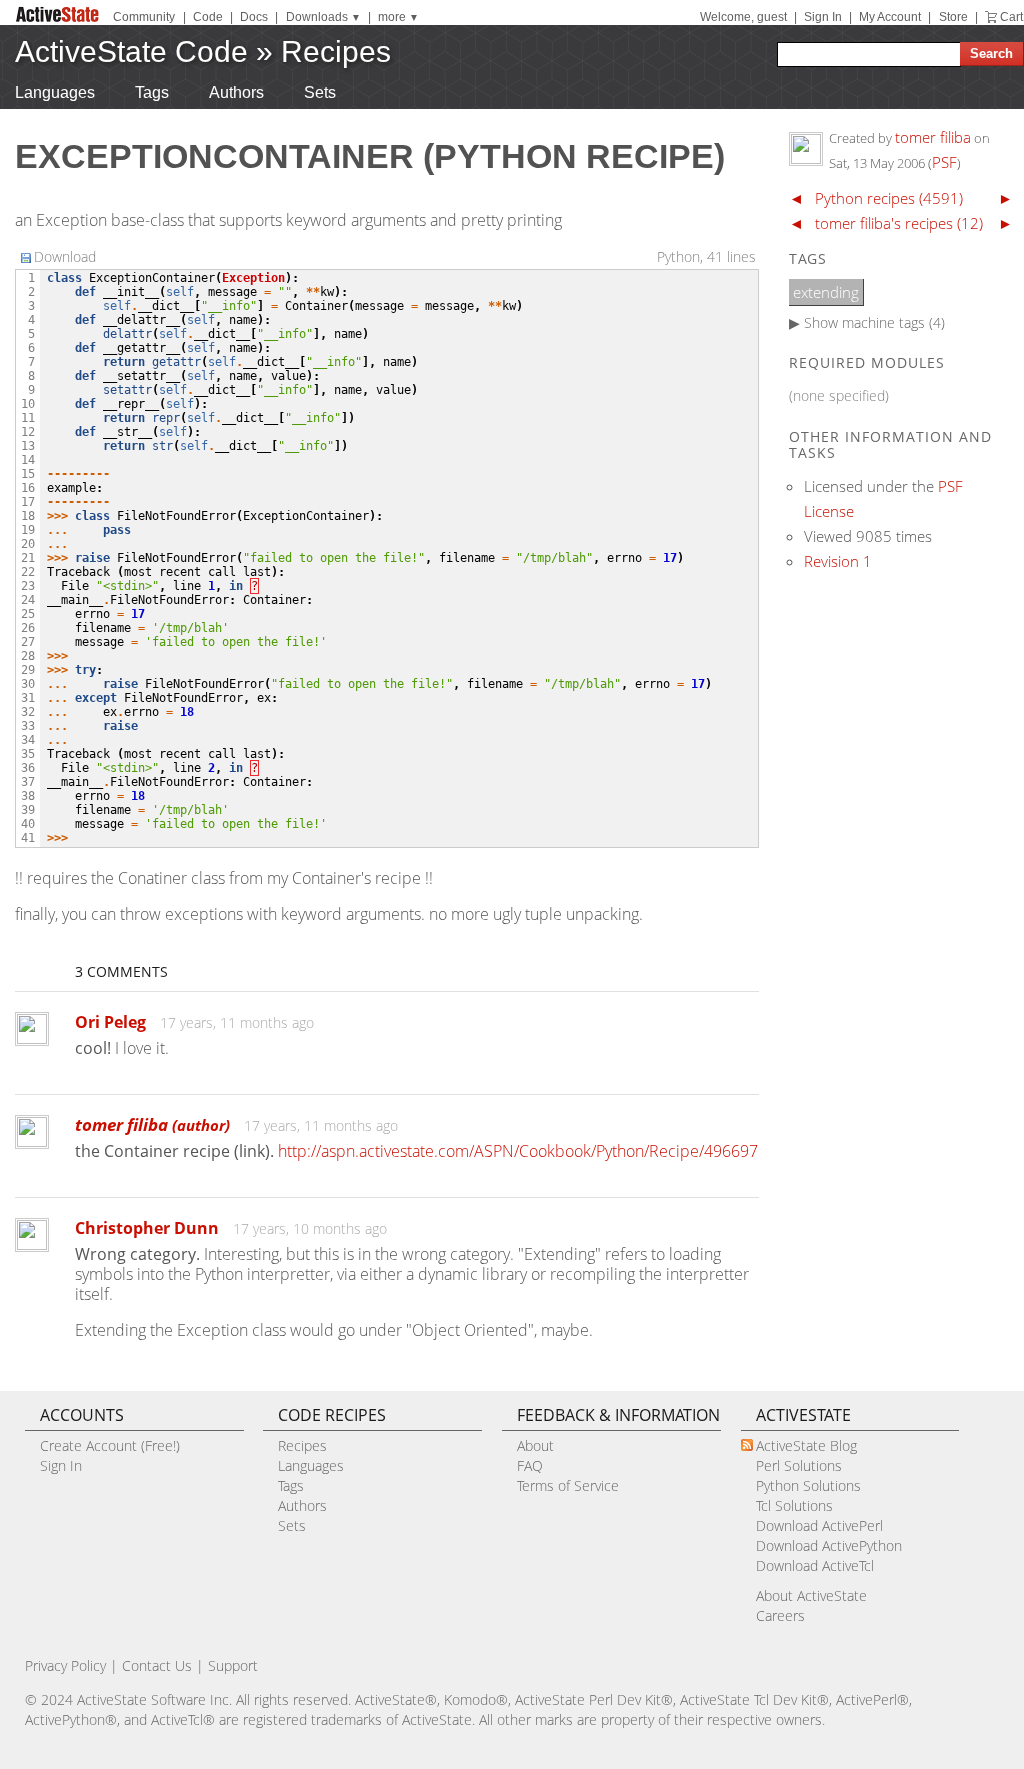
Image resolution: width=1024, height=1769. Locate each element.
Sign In (823, 17)
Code (208, 17)
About (535, 1445)
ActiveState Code (131, 51)
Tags (152, 92)
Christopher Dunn (147, 1228)
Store (953, 17)
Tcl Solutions (794, 1505)
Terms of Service (568, 1485)
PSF (944, 162)
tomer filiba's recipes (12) (899, 223)
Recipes (336, 51)
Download (65, 256)
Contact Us (157, 1665)
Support (233, 1665)
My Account (890, 17)
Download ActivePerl (819, 1525)
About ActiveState (811, 1595)
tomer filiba (152, 1124)
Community (144, 17)
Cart (1011, 17)
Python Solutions (808, 1485)
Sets (320, 92)
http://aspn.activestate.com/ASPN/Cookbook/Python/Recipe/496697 (518, 1151)
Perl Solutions (799, 1465)
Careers (780, 1615)
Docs (254, 17)
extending (826, 292)
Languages (55, 92)
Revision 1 (838, 561)
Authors (236, 92)
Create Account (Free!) (110, 1445)
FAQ (530, 1465)
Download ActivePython (829, 1545)
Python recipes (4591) (889, 198)
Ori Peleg (110, 1022)
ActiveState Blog (806, 1445)
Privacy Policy (65, 1665)
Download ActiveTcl (815, 1565)
